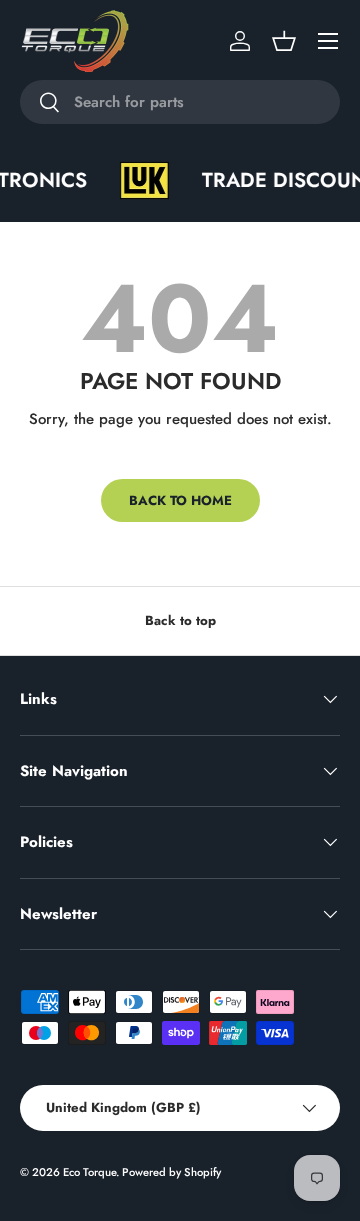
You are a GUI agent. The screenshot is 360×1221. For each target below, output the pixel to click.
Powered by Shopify (171, 1172)
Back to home (180, 500)
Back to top (180, 620)
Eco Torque (89, 1172)
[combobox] (180, 102)
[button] (284, 41)
